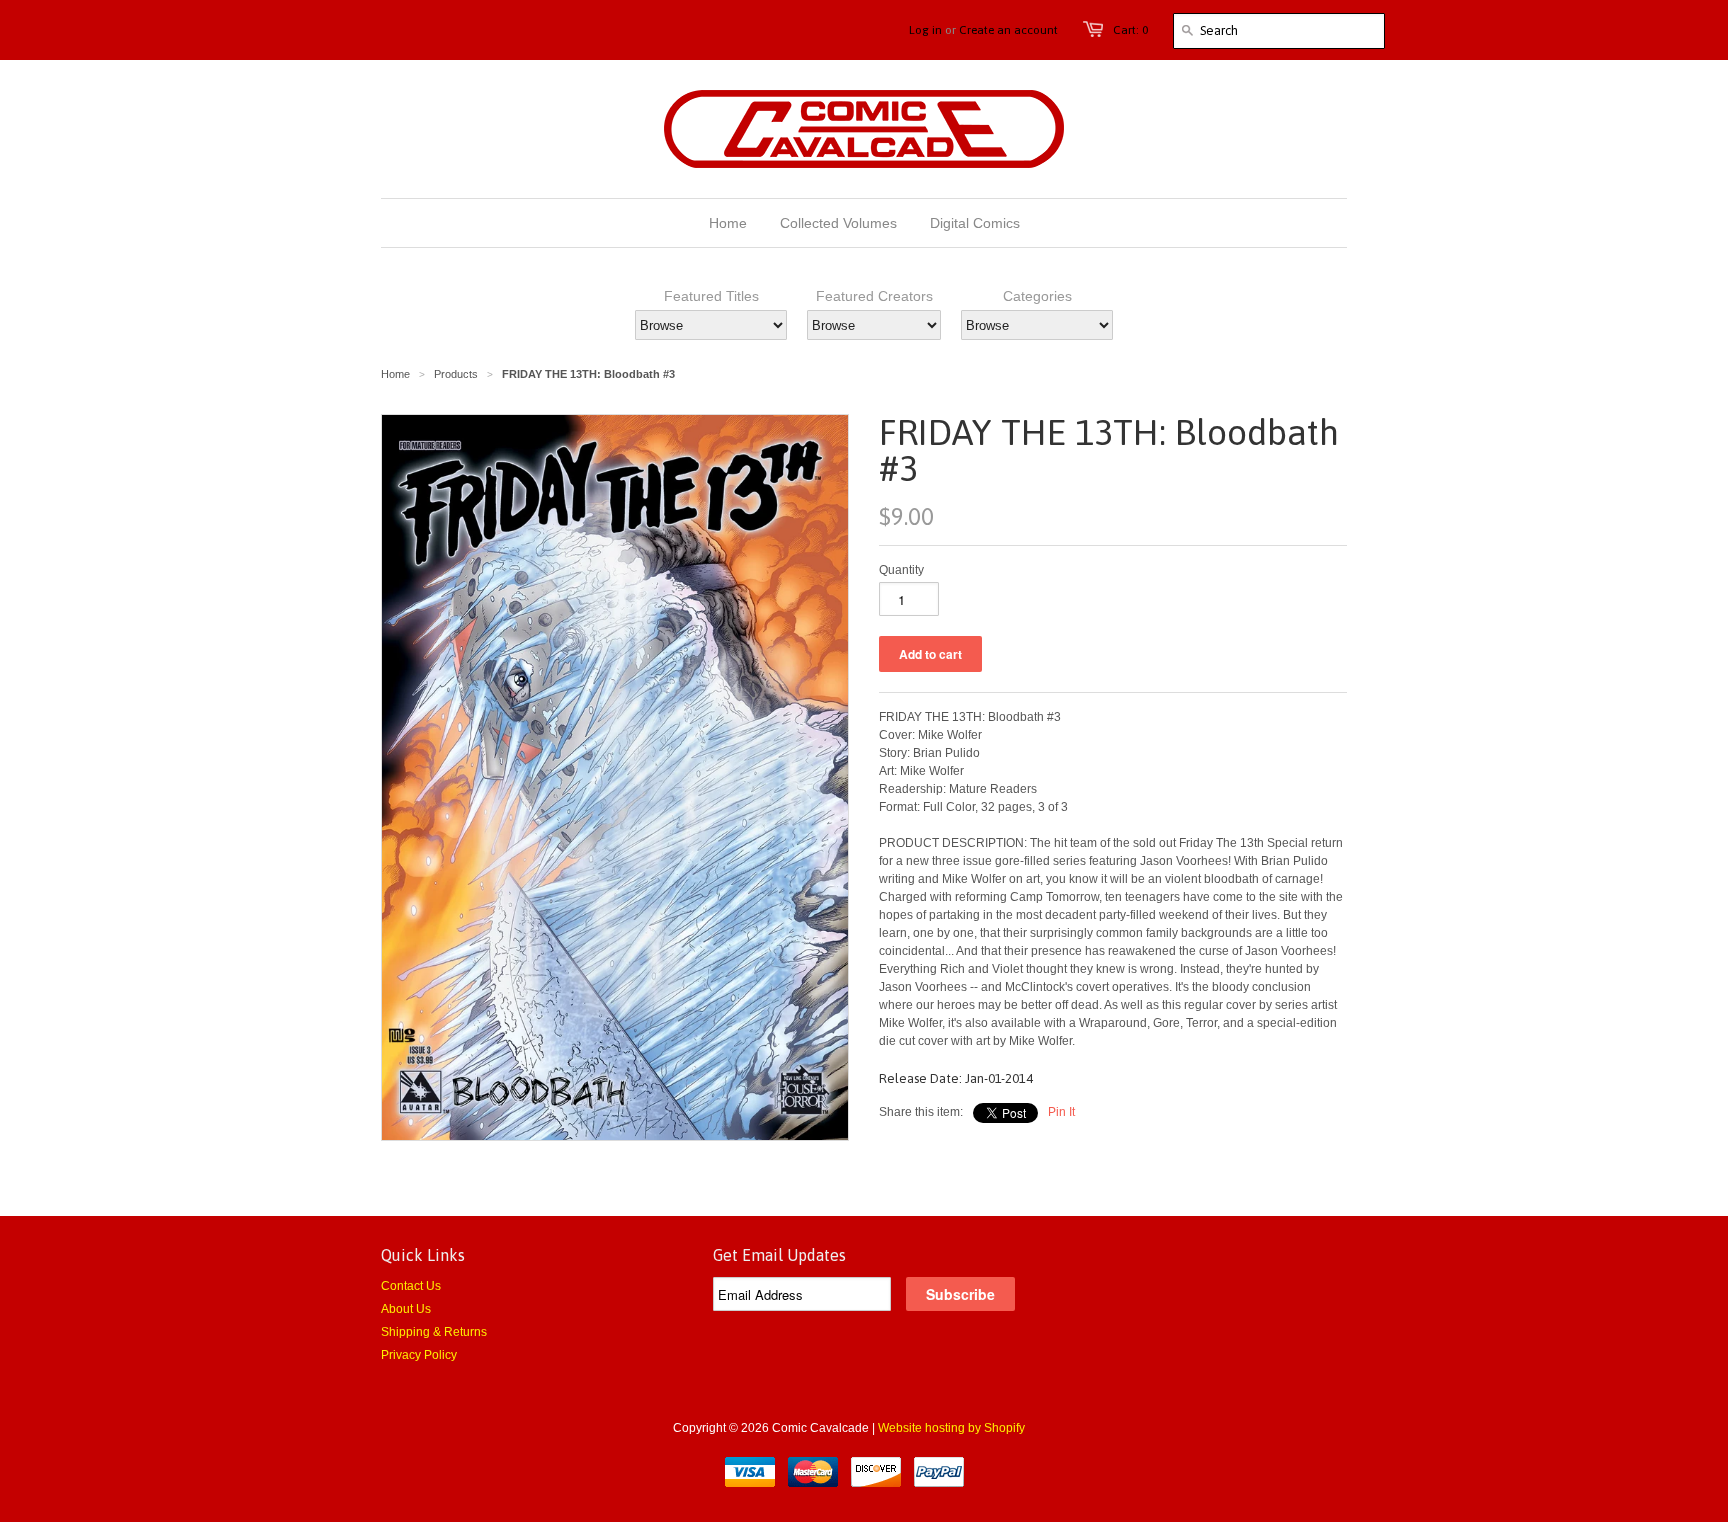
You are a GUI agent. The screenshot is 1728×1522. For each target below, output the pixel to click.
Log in (925, 30)
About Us (406, 1309)
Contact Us (411, 1286)
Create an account (1008, 30)
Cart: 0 (1130, 30)
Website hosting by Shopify (951, 1428)
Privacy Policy (419, 1355)
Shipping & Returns (434, 1332)
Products (456, 374)
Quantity (901, 570)
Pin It (1061, 1112)
